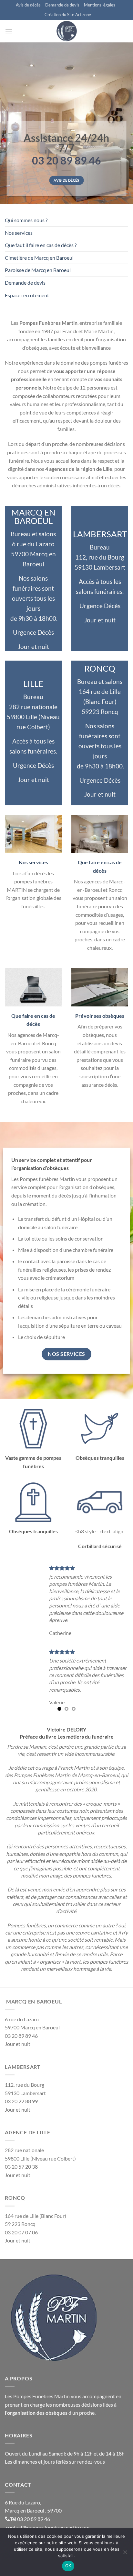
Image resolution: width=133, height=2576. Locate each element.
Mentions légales (100, 5)
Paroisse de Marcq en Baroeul (38, 270)
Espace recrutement (27, 295)
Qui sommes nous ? (26, 220)
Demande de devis (62, 5)
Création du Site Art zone (68, 15)
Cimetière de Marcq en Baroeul (39, 258)
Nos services (19, 233)
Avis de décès (28, 5)
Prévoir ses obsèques (100, 1016)
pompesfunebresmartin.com (58, 2520)
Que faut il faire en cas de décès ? (41, 245)
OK (68, 2566)
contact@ (16, 2520)
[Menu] (9, 31)
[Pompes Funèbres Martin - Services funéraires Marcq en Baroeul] (66, 31)
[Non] (125, 2554)
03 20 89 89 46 (34, 2512)
